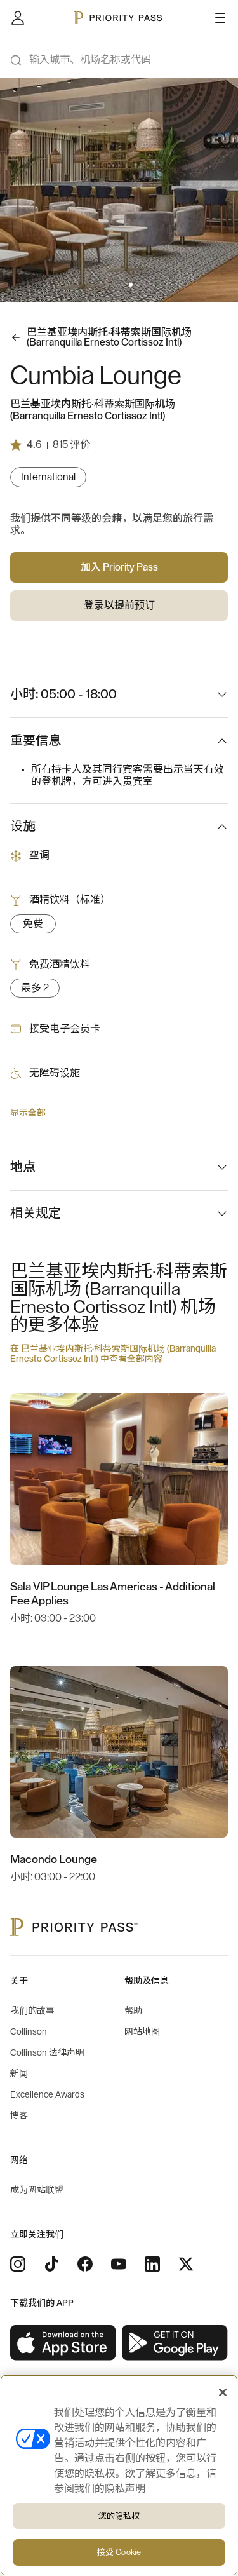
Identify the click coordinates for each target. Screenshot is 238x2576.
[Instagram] (18, 2264)
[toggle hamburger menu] (220, 18)
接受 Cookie (119, 2552)
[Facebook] (85, 2264)
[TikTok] (51, 2264)
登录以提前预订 (119, 606)
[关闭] (223, 2392)
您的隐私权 (119, 2516)
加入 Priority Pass (119, 567)
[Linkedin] (152, 2264)
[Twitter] (186, 2264)
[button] (93, 285)
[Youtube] (119, 2264)
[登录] (18, 18)
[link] (63, 2343)
